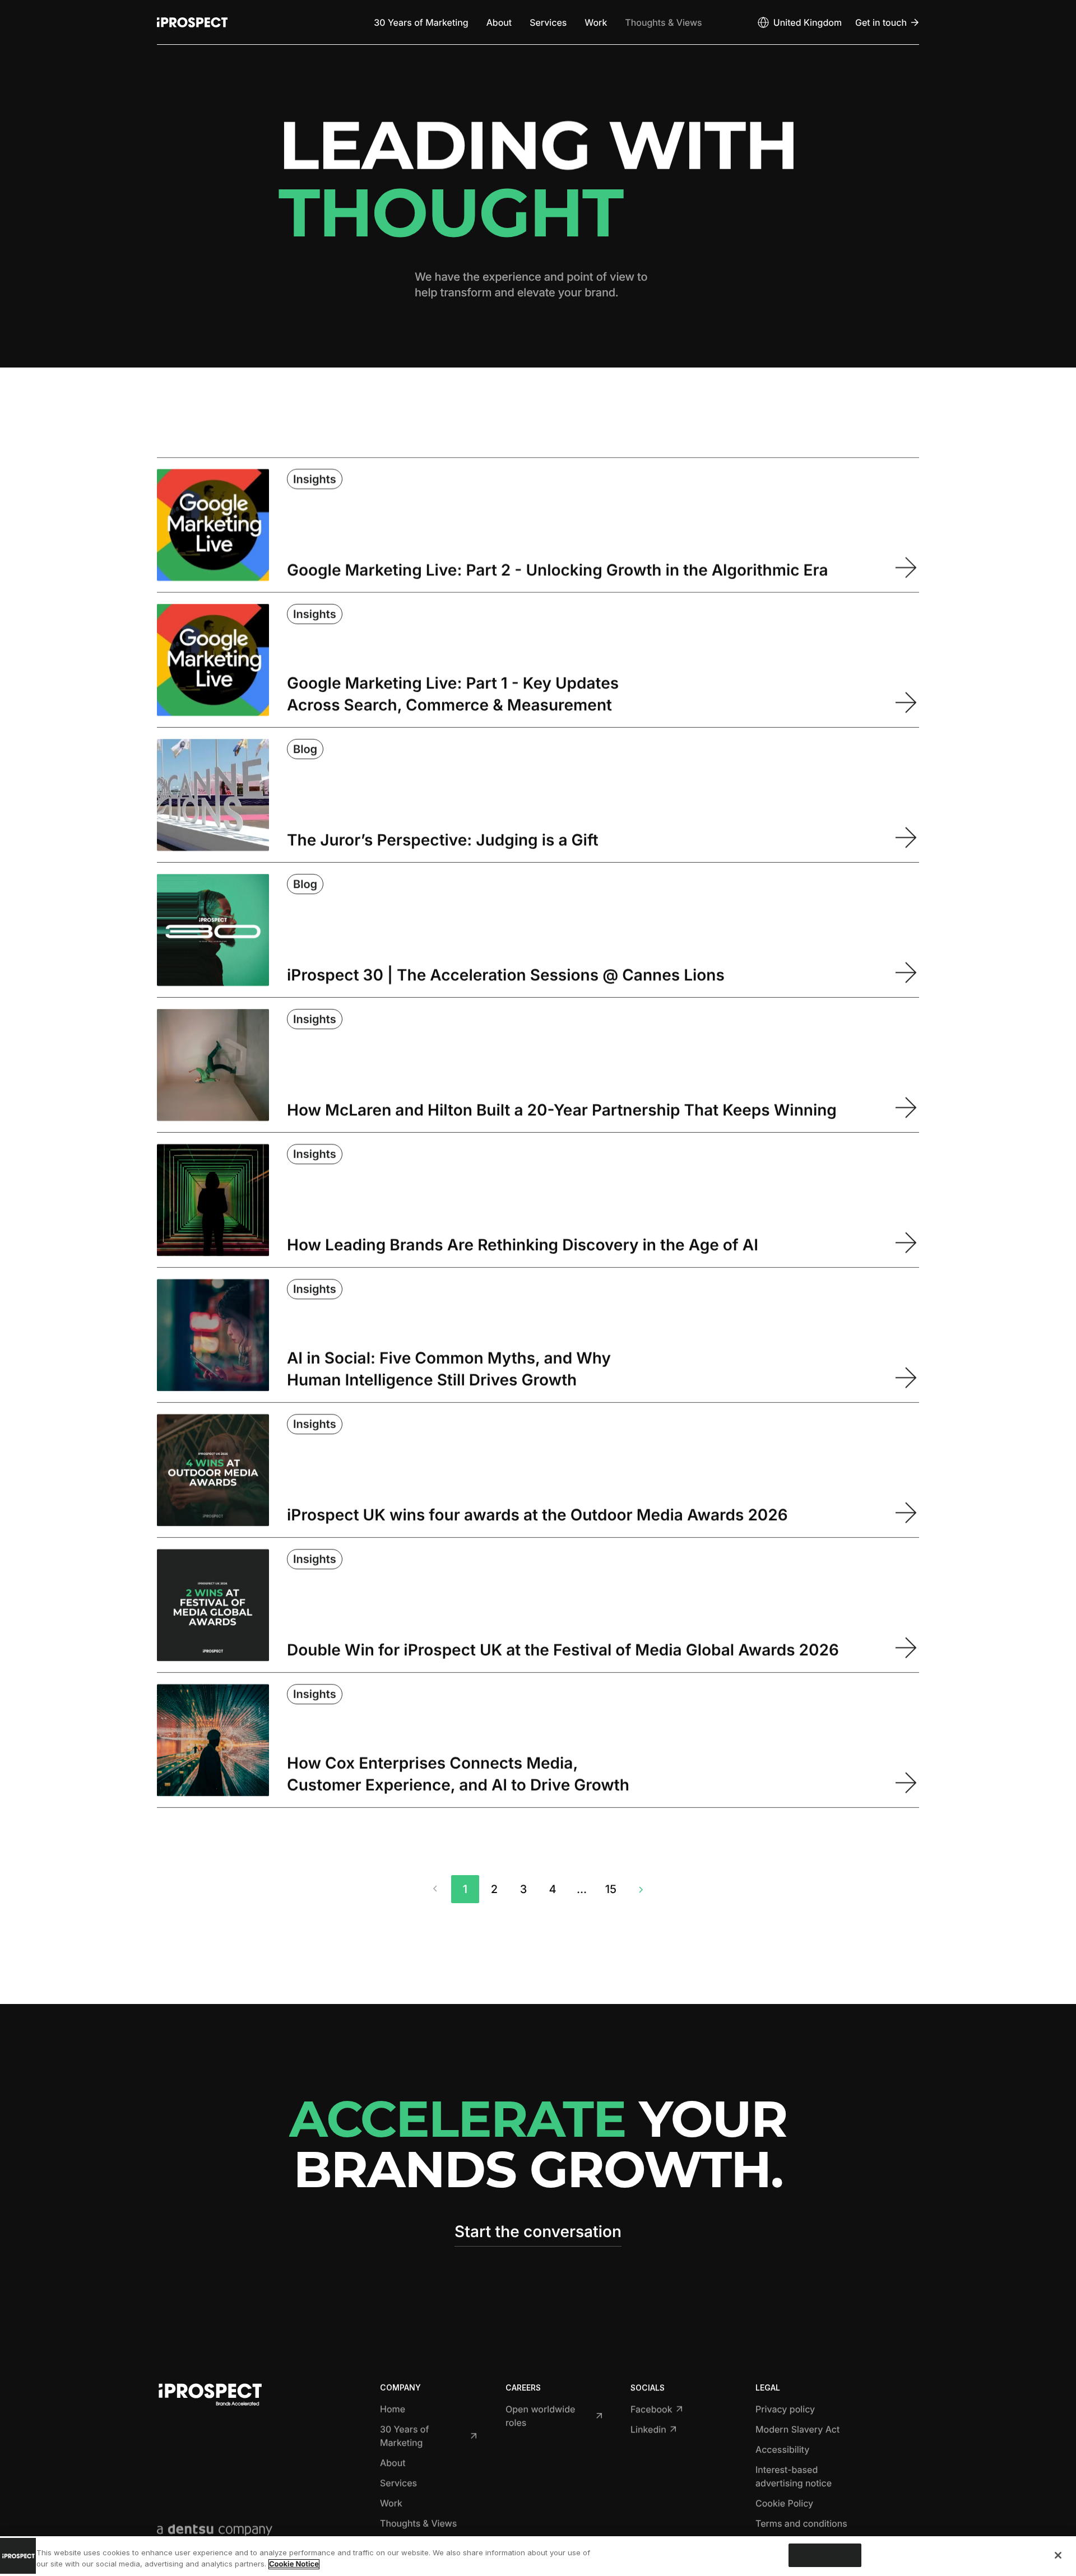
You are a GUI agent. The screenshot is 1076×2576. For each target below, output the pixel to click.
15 (611, 1889)
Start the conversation (538, 2231)
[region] (538, 2556)
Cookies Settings (825, 2555)
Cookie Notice (294, 2564)
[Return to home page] (192, 22)
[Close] (1058, 2555)
